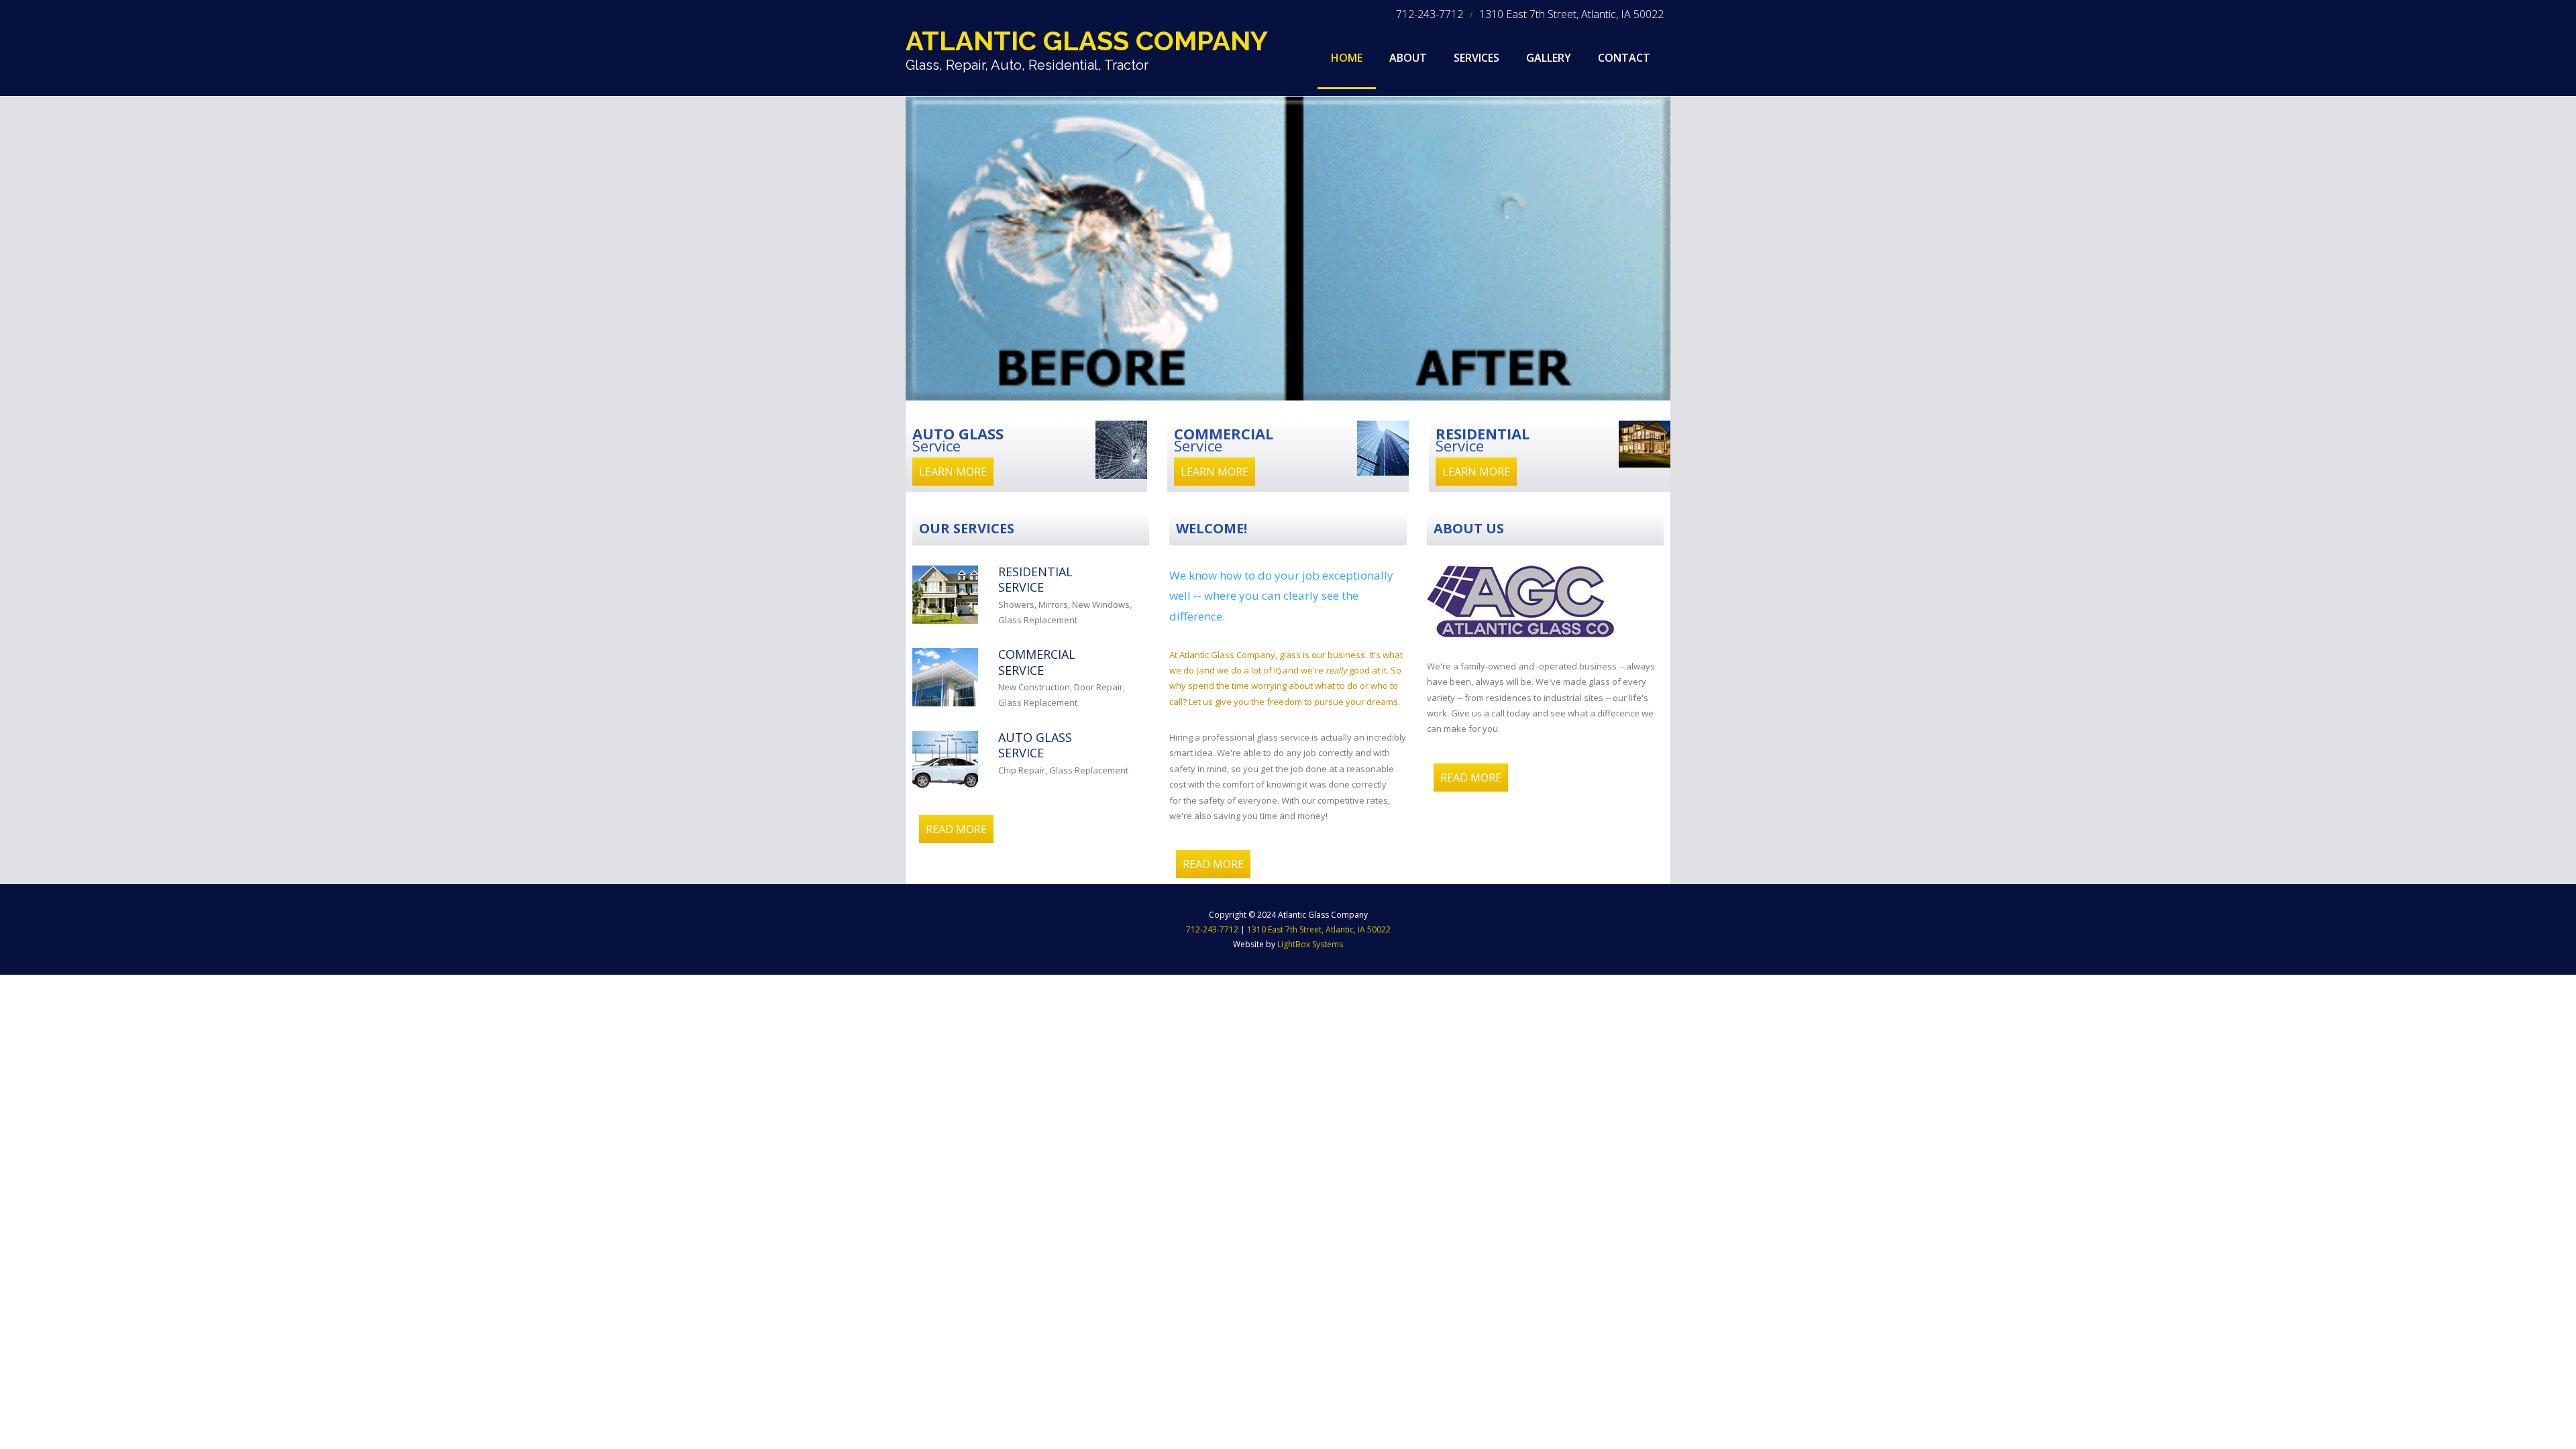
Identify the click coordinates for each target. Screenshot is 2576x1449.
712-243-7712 (1430, 14)
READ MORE (956, 829)
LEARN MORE (953, 472)
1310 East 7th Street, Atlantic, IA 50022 (1571, 14)
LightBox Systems (1310, 944)
